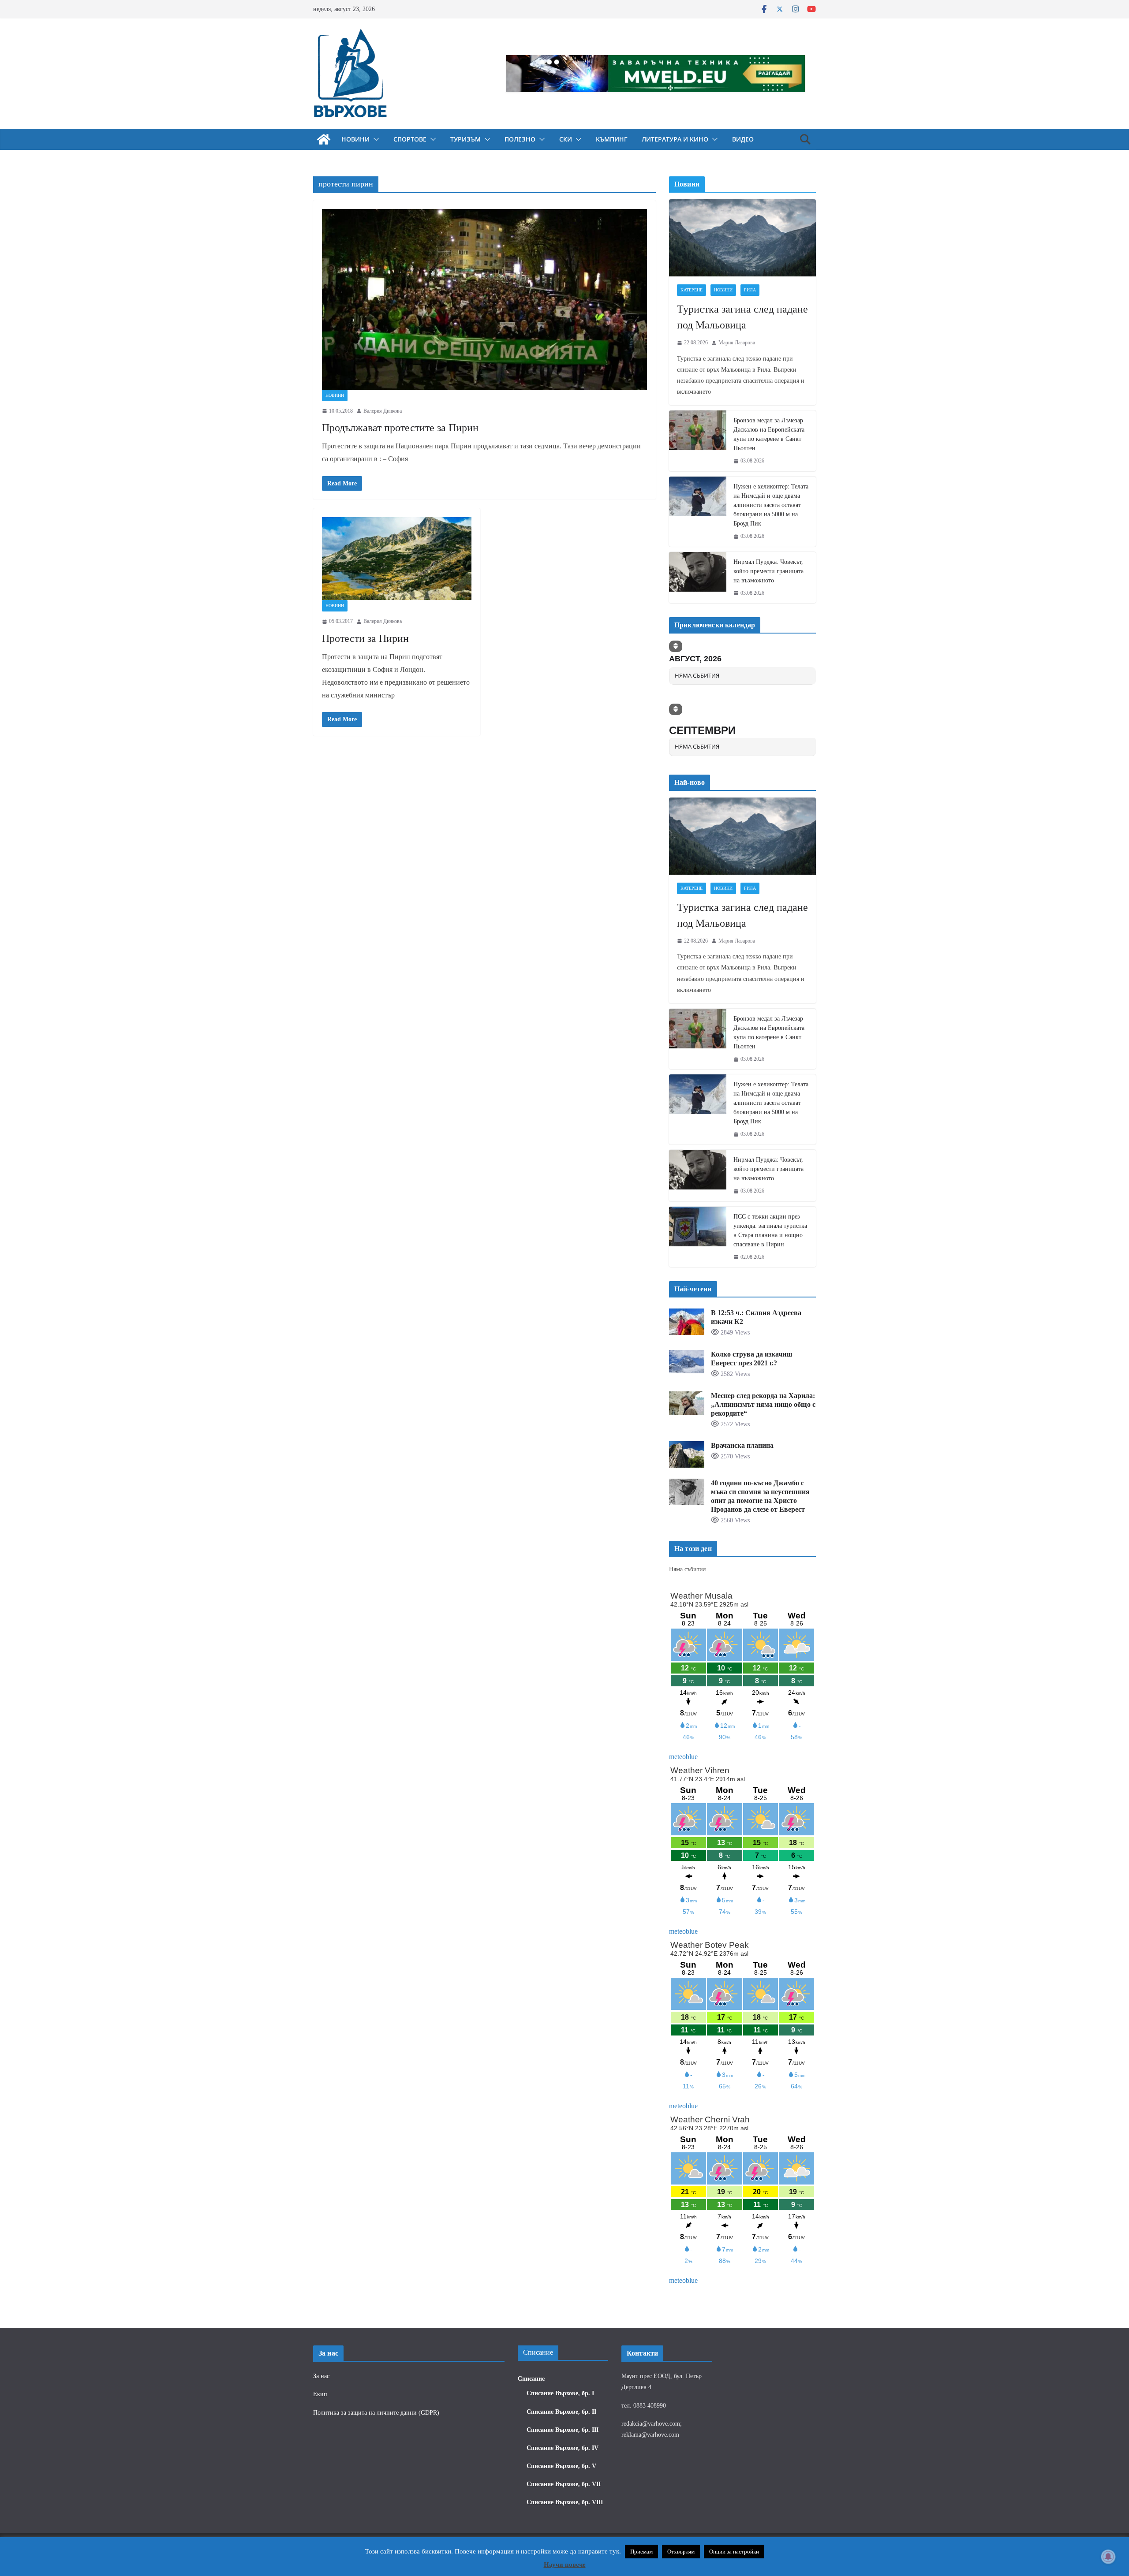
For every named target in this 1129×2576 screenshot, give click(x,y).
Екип (320, 2394)
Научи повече (565, 2565)
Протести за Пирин (365, 638)
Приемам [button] (641, 2552)
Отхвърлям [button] (681, 2552)
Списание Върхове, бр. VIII (565, 2502)
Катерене (692, 290)
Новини (355, 139)
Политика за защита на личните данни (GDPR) (376, 2413)
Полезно (520, 139)
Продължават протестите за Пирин (400, 428)
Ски (566, 139)
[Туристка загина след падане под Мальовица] (742, 238)
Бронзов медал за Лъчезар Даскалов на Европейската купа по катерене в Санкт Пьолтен (769, 434)
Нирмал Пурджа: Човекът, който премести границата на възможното (768, 571)
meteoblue (683, 1757)
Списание (531, 2379)
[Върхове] (324, 139)
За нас (321, 2376)
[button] (374, 139)
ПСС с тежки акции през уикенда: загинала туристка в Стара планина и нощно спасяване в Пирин (770, 1230)
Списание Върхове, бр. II (561, 2412)
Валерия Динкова (383, 411)
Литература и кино (675, 139)
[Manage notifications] (1108, 2557)
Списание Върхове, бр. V (561, 2466)
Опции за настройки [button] (734, 2552)
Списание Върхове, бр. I (560, 2393)
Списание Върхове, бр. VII (564, 2484)
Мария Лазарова (737, 343)
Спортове (410, 139)
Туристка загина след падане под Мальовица (742, 317)
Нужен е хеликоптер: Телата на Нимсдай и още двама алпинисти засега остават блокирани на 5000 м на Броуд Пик (771, 505)
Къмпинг (612, 139)
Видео (743, 139)
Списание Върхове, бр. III (563, 2430)
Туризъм (465, 139)
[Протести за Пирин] (397, 559)
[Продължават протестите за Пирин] (484, 299)
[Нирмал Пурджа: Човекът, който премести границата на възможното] (698, 578)
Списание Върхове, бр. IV (563, 2448)
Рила (750, 290)
